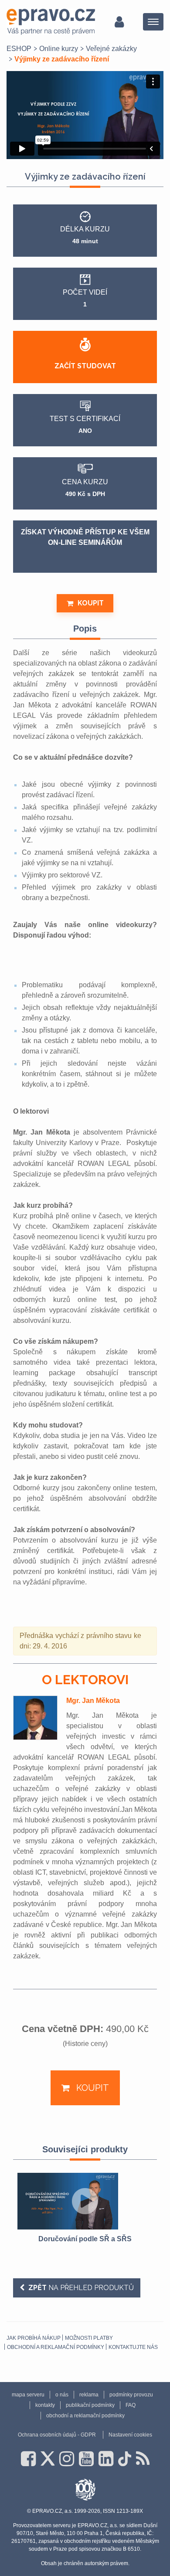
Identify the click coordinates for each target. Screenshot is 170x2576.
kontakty (45, 2405)
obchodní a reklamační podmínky (56, 2347)
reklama (89, 2395)
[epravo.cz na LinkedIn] (106, 2459)
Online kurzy (59, 49)
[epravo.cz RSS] (143, 2459)
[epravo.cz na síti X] (48, 2459)
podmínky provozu (131, 2395)
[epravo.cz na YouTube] (86, 2459)
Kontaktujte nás (133, 2347)
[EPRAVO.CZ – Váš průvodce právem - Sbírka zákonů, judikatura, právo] (51, 22)
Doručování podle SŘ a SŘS (85, 2239)
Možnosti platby (89, 2338)
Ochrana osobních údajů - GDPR (57, 2435)
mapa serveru (28, 2395)
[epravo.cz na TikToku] (125, 2459)
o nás (62, 2395)
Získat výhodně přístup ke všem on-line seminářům (85, 537)
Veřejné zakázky (111, 49)
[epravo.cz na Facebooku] (28, 2459)
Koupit (91, 603)
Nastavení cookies (130, 2435)
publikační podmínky (90, 2405)
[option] (85, 2209)
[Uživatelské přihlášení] (119, 22)
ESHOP (19, 49)
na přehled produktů (81, 2288)
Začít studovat (85, 366)
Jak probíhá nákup (34, 2338)
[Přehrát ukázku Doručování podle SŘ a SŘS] (85, 2201)
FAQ (131, 2405)
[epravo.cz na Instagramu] (67, 2459)
